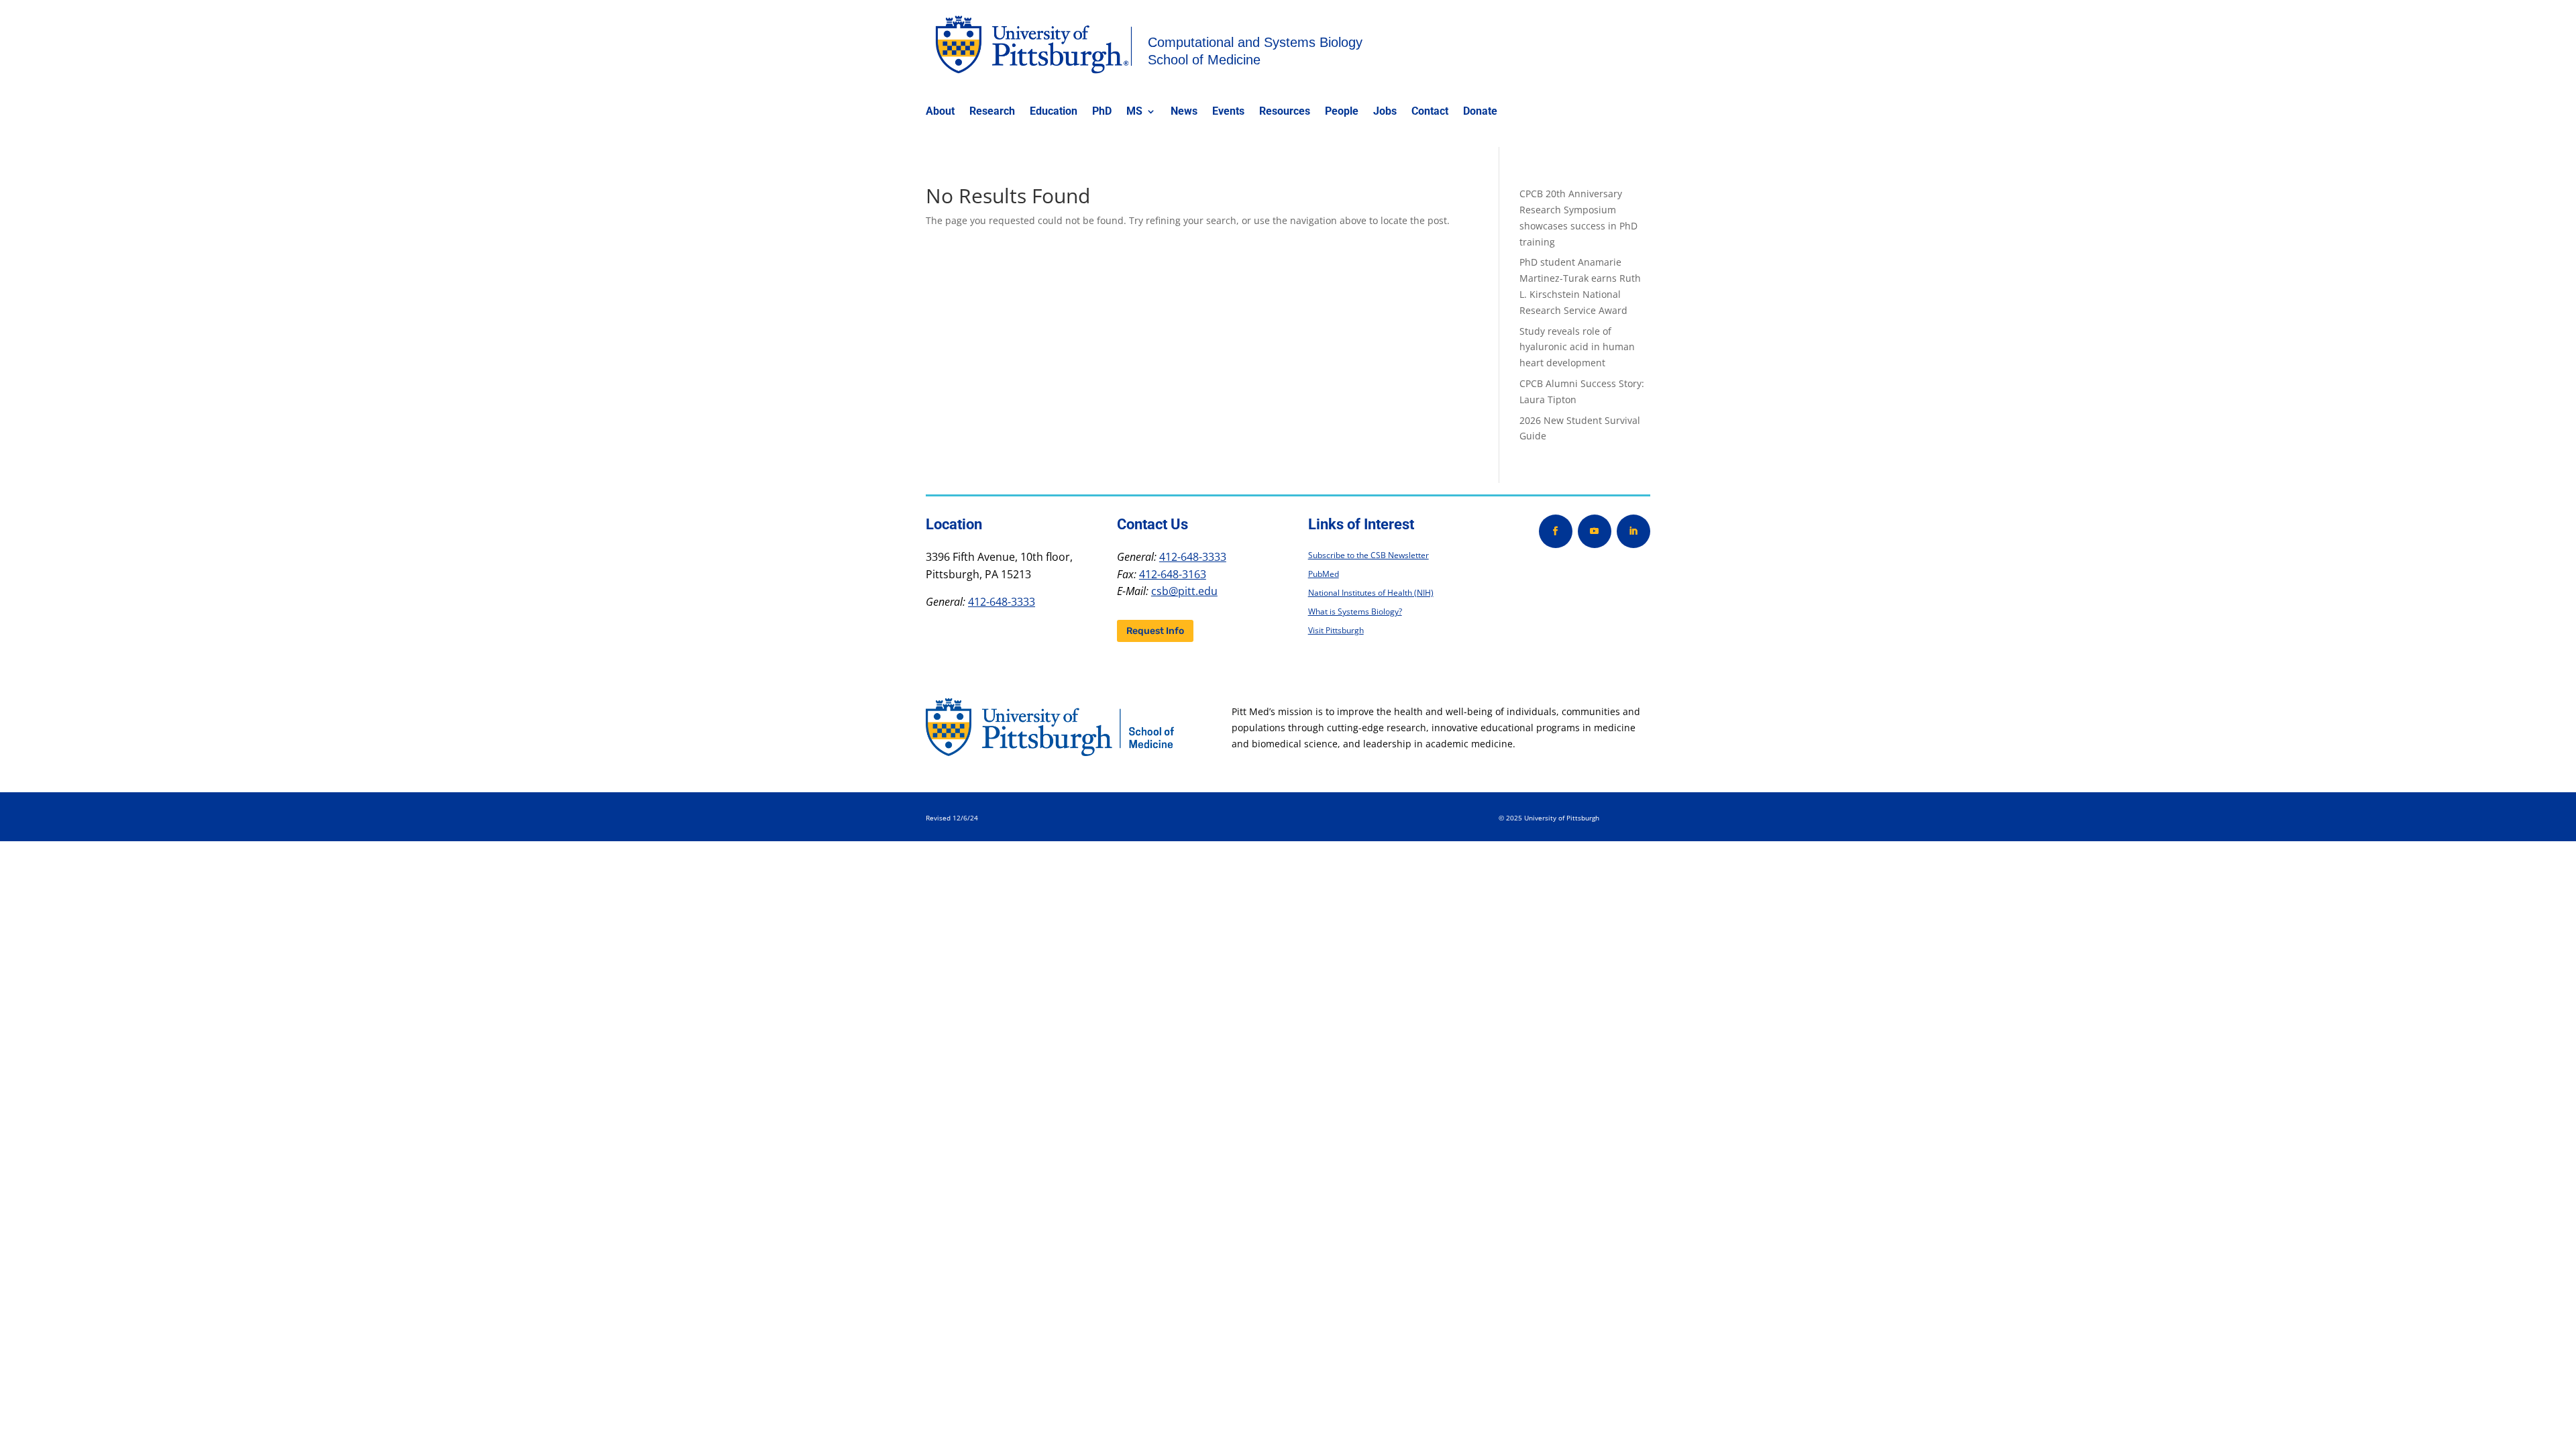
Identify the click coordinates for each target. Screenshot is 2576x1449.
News (1184, 112)
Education (1054, 112)
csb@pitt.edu (1184, 591)
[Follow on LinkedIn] (1633, 531)
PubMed (1324, 574)
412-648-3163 (1173, 574)
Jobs (1385, 112)
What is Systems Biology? (1355, 611)
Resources (1285, 112)
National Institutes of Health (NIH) (1371, 593)
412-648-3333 (1002, 602)
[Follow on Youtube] (1595, 531)
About (940, 112)
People (1342, 112)
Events (1228, 112)
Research (992, 112)
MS (1134, 112)
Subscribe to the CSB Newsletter (1368, 555)
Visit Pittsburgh (1336, 630)
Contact (1430, 112)
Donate (1480, 112)
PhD (1102, 112)
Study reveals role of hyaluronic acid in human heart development (1577, 347)
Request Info (1155, 631)
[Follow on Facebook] (1556, 531)
